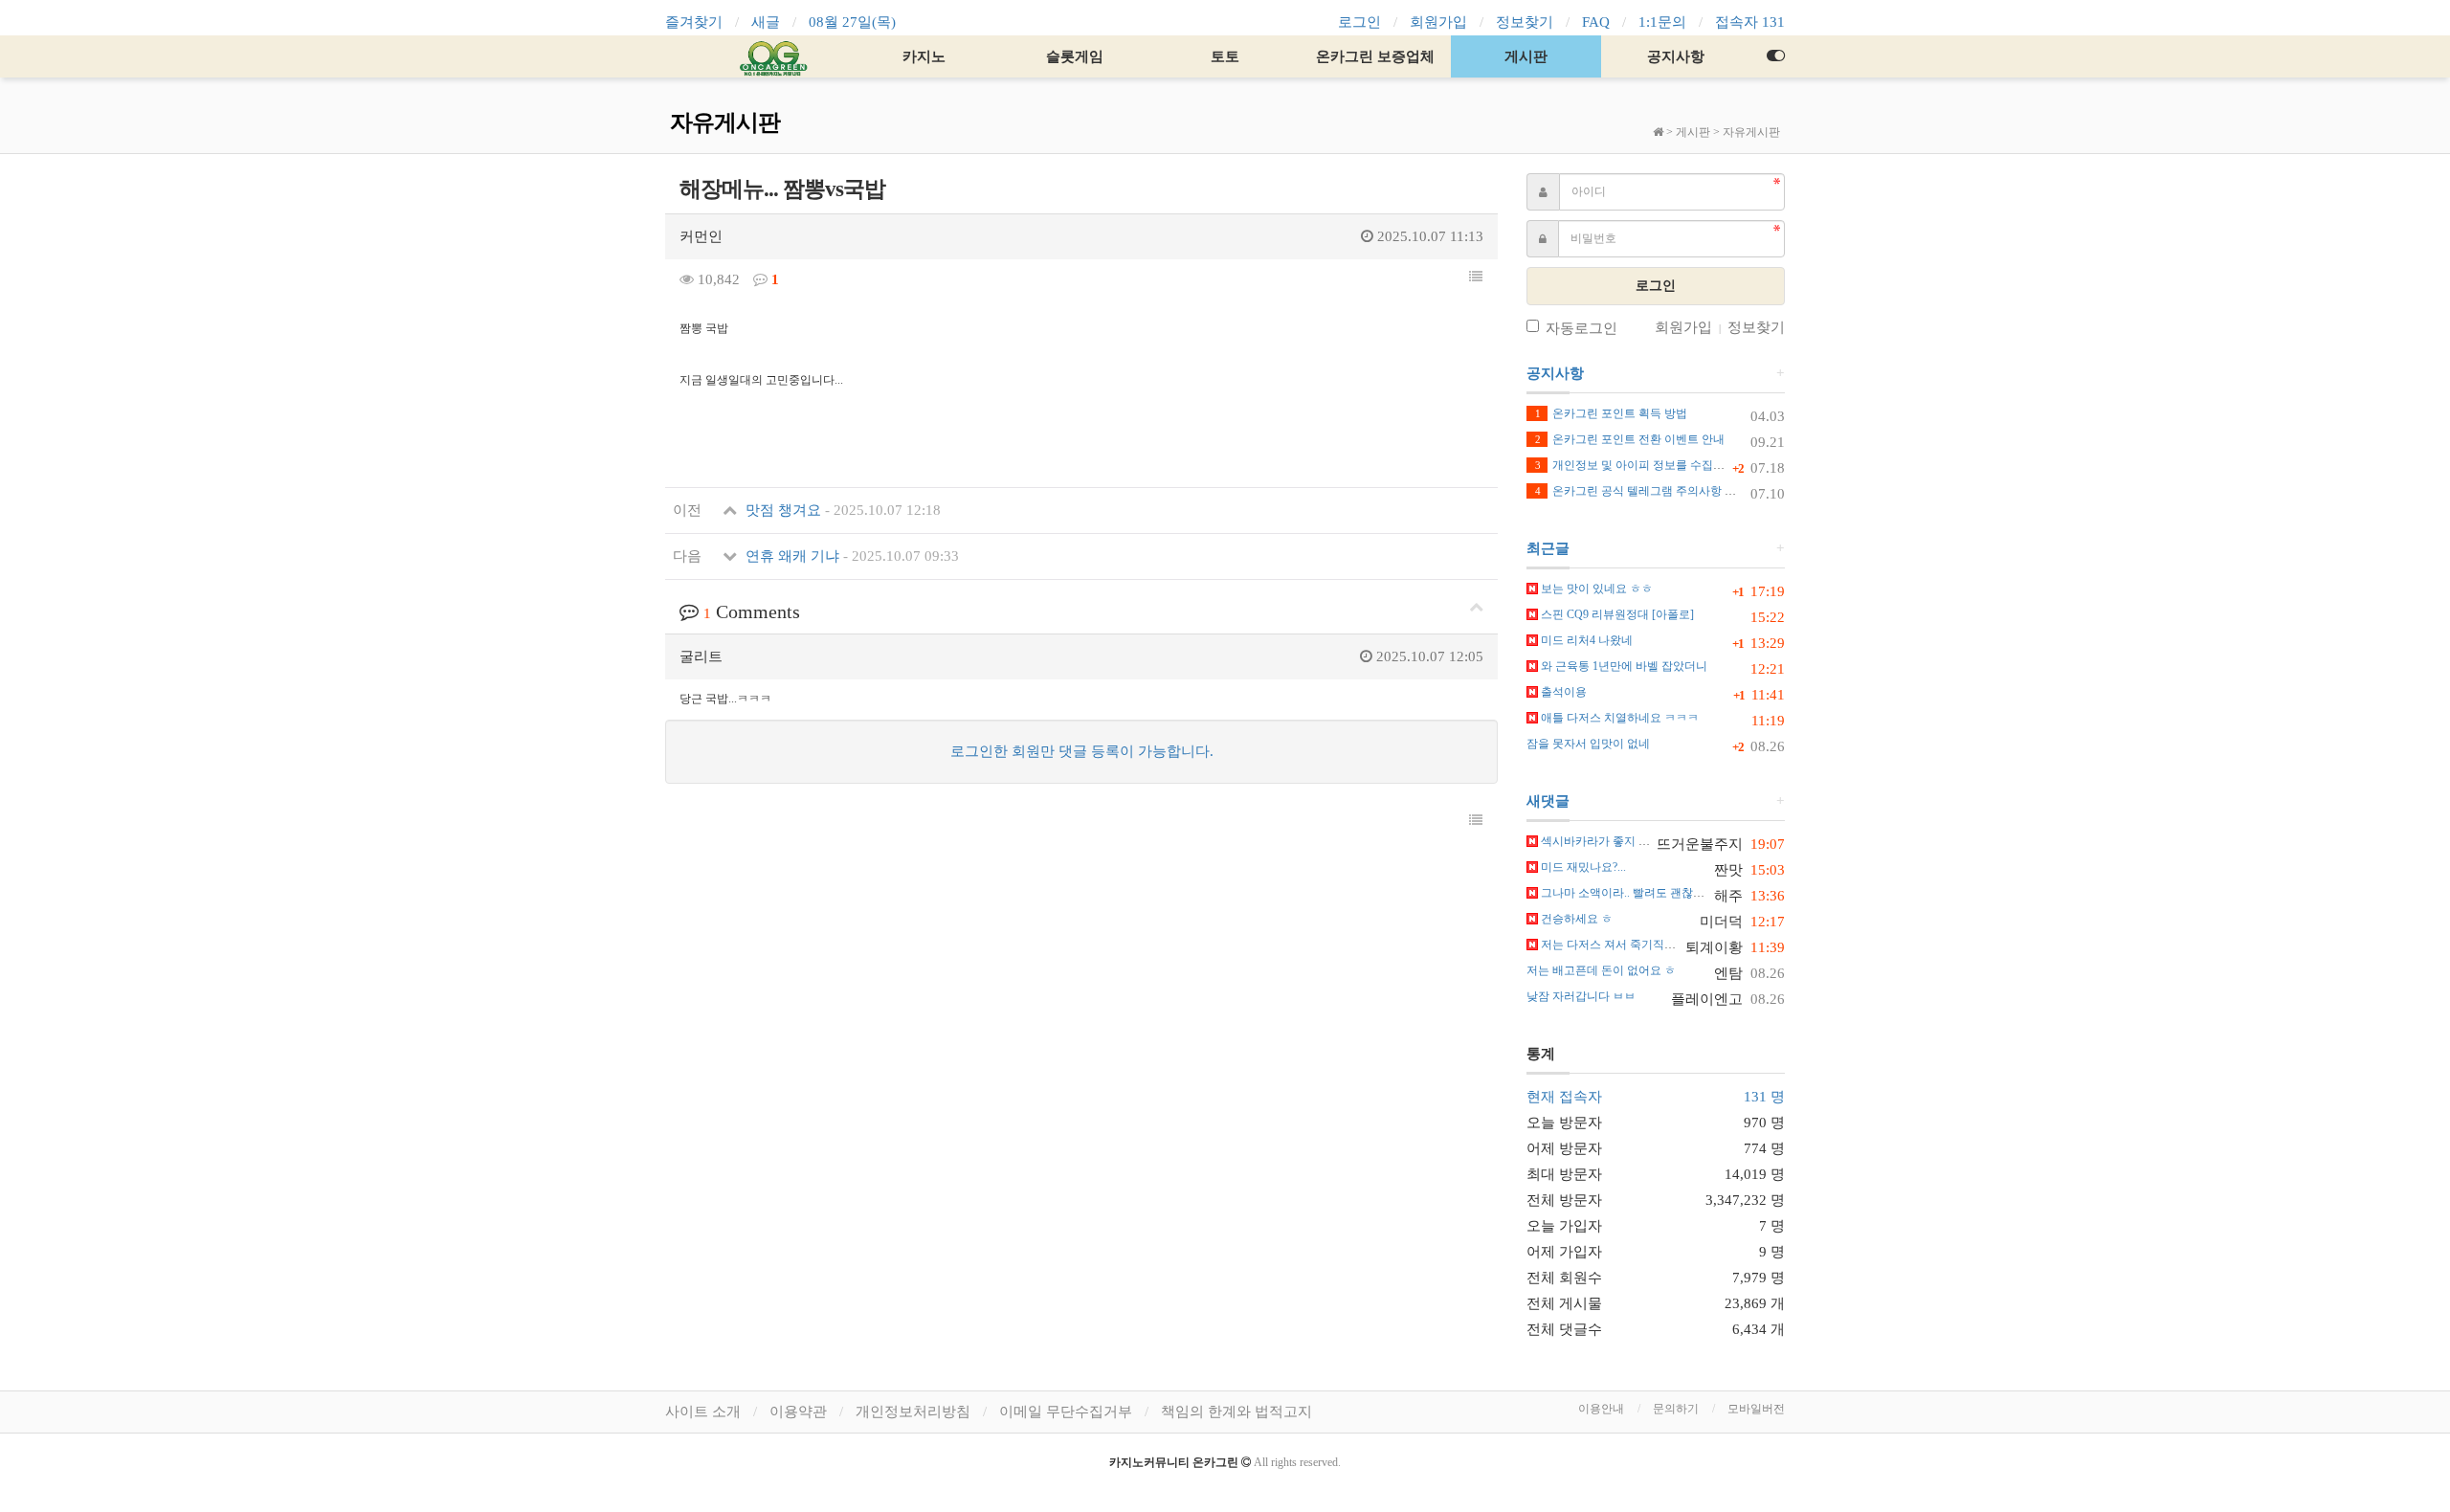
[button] (1476, 278)
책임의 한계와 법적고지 (1236, 1412)
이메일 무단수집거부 (1066, 1412)
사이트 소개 (703, 1412)
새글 (766, 22)
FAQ (1596, 22)
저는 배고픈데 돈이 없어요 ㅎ (1601, 970)
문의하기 (1676, 1409)
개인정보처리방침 (913, 1412)
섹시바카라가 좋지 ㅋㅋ (1600, 841)
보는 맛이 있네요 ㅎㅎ (1595, 589)
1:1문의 (1662, 22)
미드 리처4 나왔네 (1585, 640)
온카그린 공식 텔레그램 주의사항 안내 (1641, 491)
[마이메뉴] (1775, 56)
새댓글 (1548, 801)
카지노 (924, 56)
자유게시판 (1751, 132)
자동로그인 (1581, 328)
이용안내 (1601, 1409)
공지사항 (1676, 56)
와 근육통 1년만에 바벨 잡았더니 (1623, 666)
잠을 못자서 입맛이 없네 (1588, 744)
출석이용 (1562, 692)
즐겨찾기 (694, 22)
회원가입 (1438, 22)
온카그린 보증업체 (1375, 56)
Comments (752, 611)
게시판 (1526, 56)
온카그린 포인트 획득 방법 (1611, 413)
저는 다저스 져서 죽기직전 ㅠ (1614, 945)
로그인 (1359, 22)
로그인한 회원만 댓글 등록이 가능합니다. (1082, 751)
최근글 (1548, 548)
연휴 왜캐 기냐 (850, 556)
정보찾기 (1525, 22)
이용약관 (798, 1412)
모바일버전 (1756, 1409)
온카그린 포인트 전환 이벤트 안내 (1630, 439)
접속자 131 (1750, 22)
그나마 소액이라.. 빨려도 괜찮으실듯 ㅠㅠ (1646, 893)
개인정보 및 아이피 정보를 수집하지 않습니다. (1661, 465)
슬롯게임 (1075, 56)
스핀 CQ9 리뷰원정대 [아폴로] (1616, 614)
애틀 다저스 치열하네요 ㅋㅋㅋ (1618, 718)
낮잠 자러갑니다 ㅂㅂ (1581, 996)
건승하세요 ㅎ (1575, 919)
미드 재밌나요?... (1582, 867)
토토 (1225, 56)
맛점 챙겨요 (841, 510)
